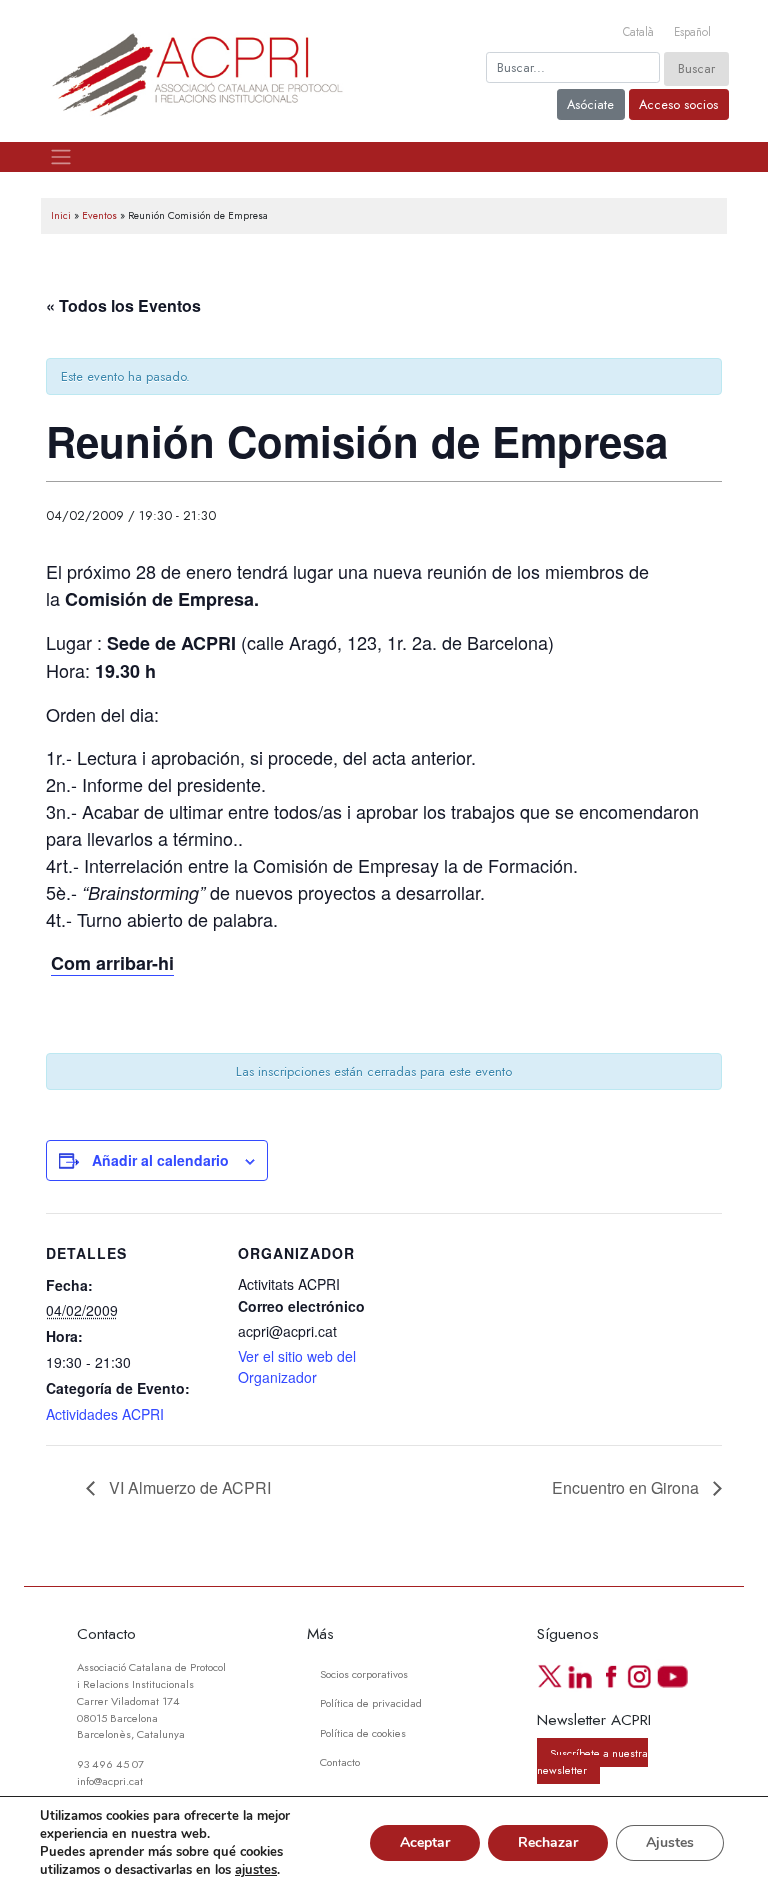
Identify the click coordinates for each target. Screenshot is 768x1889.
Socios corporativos (364, 1674)
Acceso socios (678, 104)
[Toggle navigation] (60, 157)
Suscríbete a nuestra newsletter (592, 1761)
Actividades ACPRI (105, 1414)
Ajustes (670, 1842)
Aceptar (425, 1842)
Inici (61, 215)
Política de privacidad (371, 1703)
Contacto (340, 1762)
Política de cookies (363, 1733)
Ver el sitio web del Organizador (297, 1366)
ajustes (256, 1870)
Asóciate (590, 104)
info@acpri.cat (110, 1781)
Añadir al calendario (160, 1160)
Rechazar (548, 1842)
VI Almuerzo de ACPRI (188, 1487)
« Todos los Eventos (123, 305)
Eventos (99, 215)
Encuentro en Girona (627, 1487)
